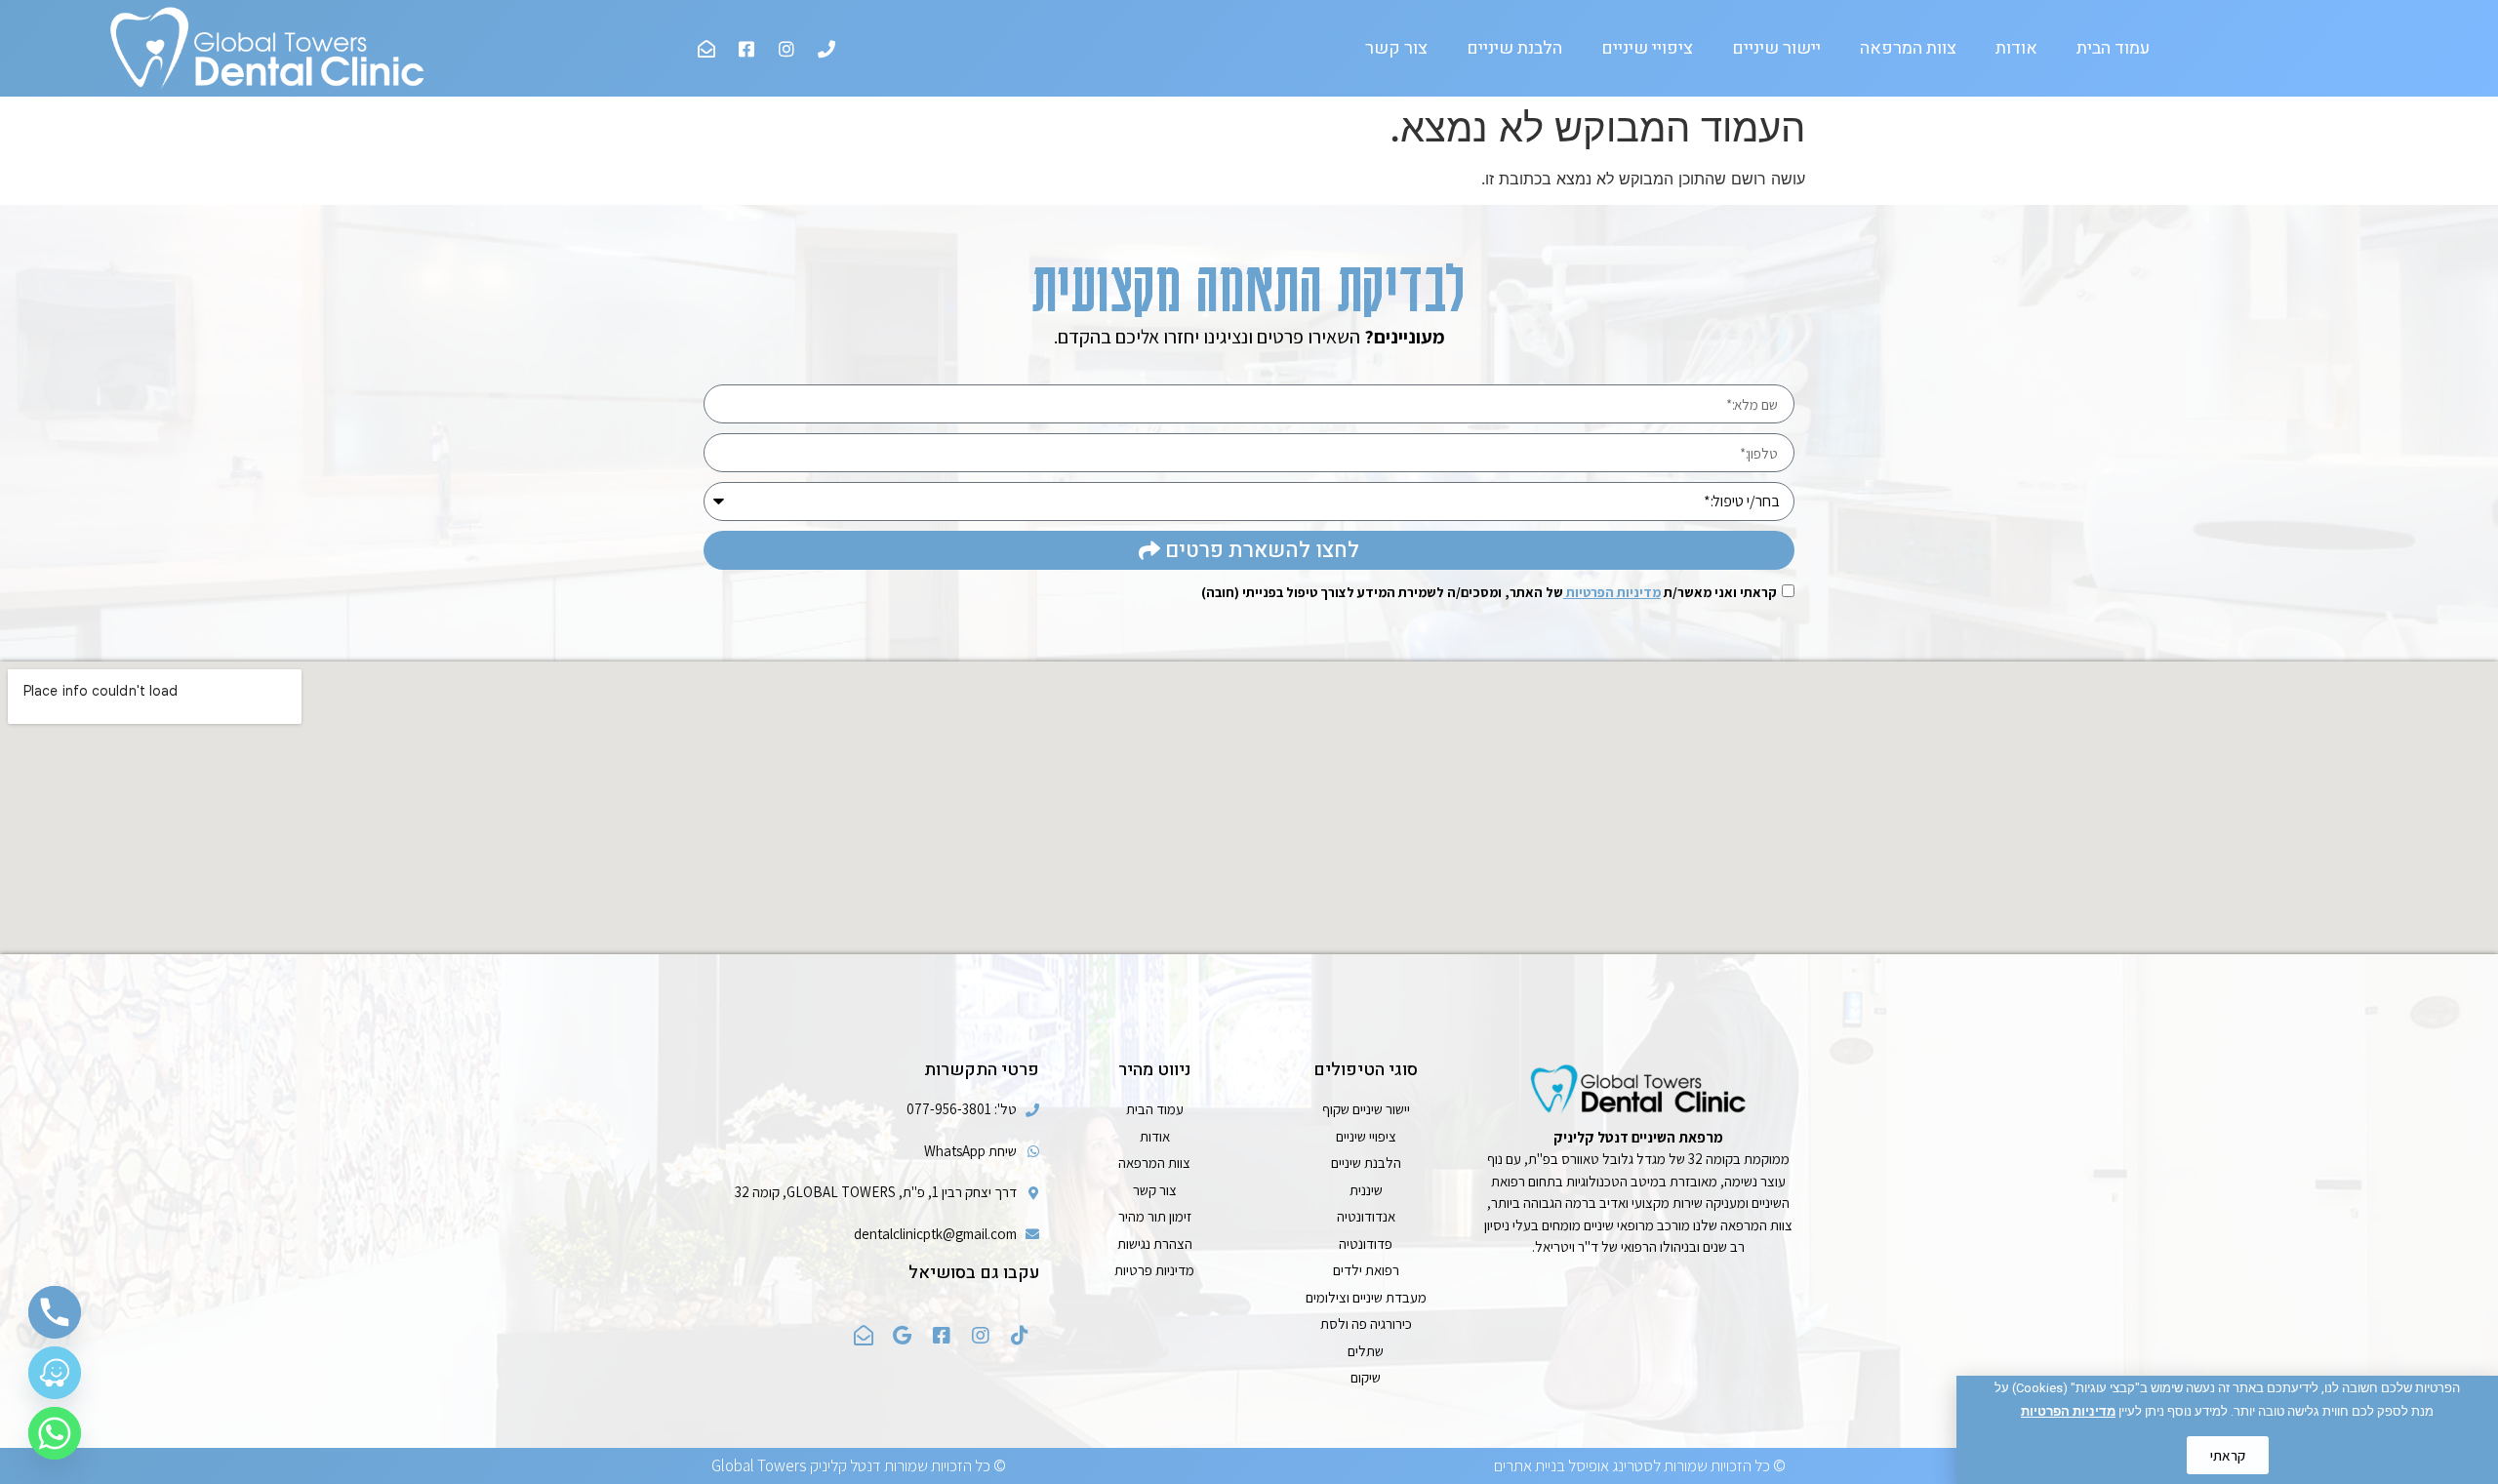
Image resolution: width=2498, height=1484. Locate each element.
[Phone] (55, 1312)
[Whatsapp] (55, 1433)
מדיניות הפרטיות (2068, 1411)
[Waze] (55, 1373)
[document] (1249, 742)
